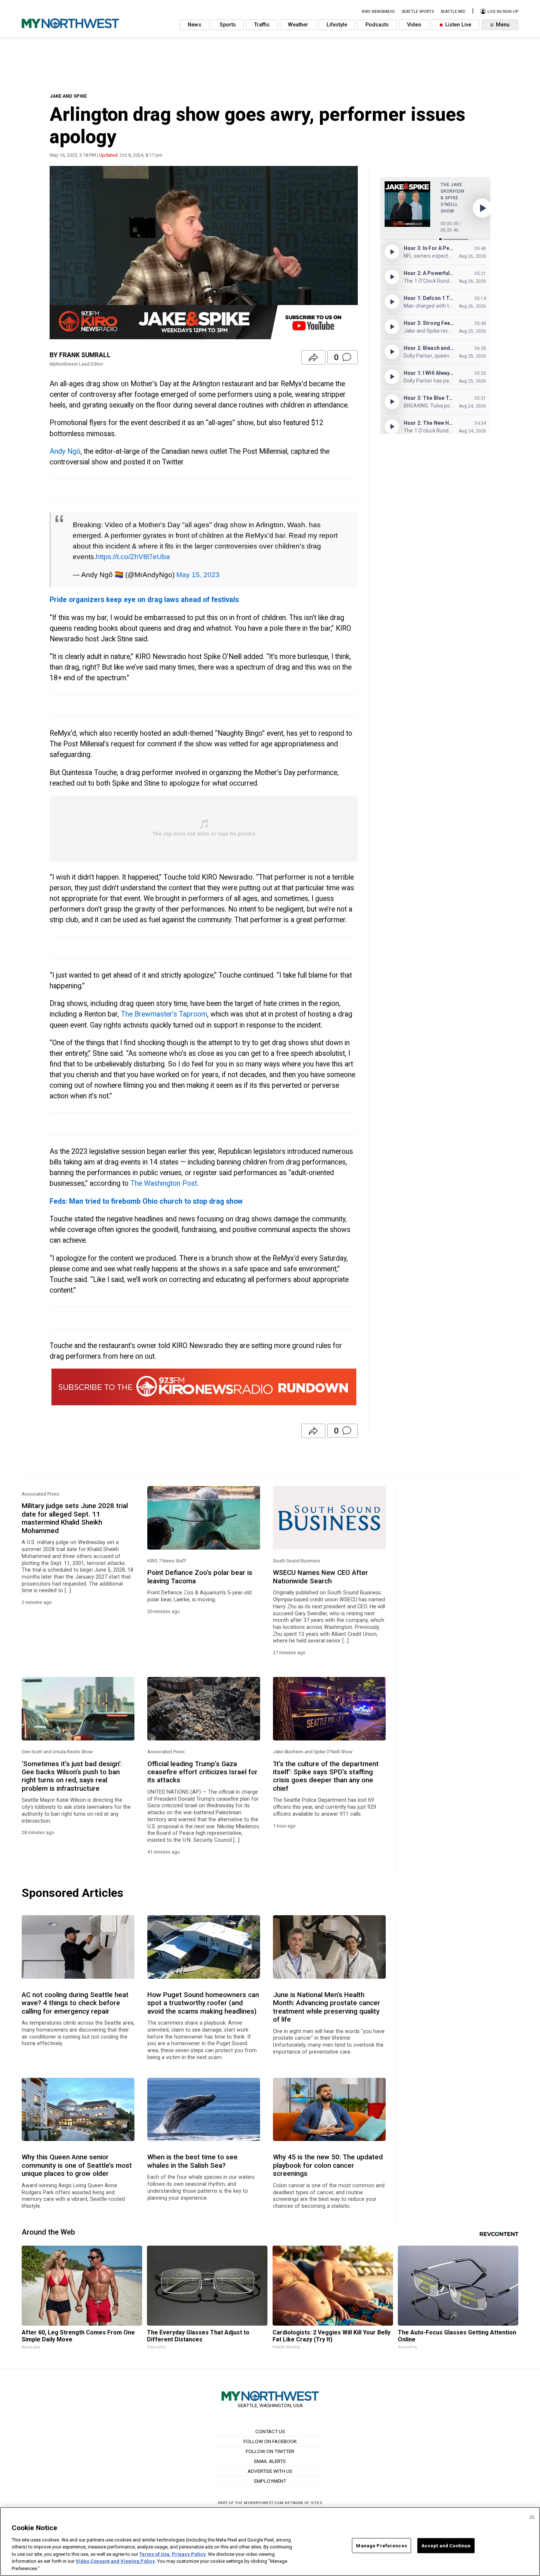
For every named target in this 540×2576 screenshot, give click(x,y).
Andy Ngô (65, 451)
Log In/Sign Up (502, 12)
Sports (228, 25)
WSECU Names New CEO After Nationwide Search (321, 1577)
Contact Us (270, 2431)
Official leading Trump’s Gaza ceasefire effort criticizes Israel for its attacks (202, 1772)
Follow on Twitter (270, 2451)
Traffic (262, 25)
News (195, 25)
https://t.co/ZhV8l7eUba (133, 557)
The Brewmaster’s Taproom (164, 1014)
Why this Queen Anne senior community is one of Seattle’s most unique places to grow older (77, 2165)
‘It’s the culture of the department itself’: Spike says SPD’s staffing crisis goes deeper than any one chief (326, 1776)
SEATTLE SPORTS (418, 12)
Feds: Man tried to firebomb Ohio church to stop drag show (146, 1201)
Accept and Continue (446, 2545)
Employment (270, 2481)
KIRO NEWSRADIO (378, 12)
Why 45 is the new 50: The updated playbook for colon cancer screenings (328, 2165)
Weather (298, 25)
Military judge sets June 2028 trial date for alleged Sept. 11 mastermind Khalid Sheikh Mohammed (75, 1518)
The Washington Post (164, 1183)
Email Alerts (270, 2461)
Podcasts (377, 25)
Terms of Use (154, 2554)
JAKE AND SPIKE (68, 96)
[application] (204, 253)
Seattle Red (453, 12)
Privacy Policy (189, 2554)
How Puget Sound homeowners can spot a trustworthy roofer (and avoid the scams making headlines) (203, 2003)
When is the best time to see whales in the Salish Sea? (192, 2161)
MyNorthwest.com (264, 2503)
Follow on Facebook (270, 2441)
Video (414, 25)
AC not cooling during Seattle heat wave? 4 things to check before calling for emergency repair (75, 2003)
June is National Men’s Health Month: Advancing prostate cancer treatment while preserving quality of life (327, 2007)
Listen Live (458, 25)
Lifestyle (337, 25)
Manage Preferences (381, 2545)
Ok (532, 2517)
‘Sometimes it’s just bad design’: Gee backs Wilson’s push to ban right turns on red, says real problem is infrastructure (72, 1776)
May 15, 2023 (198, 575)
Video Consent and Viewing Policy (115, 2561)
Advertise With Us (270, 2471)
